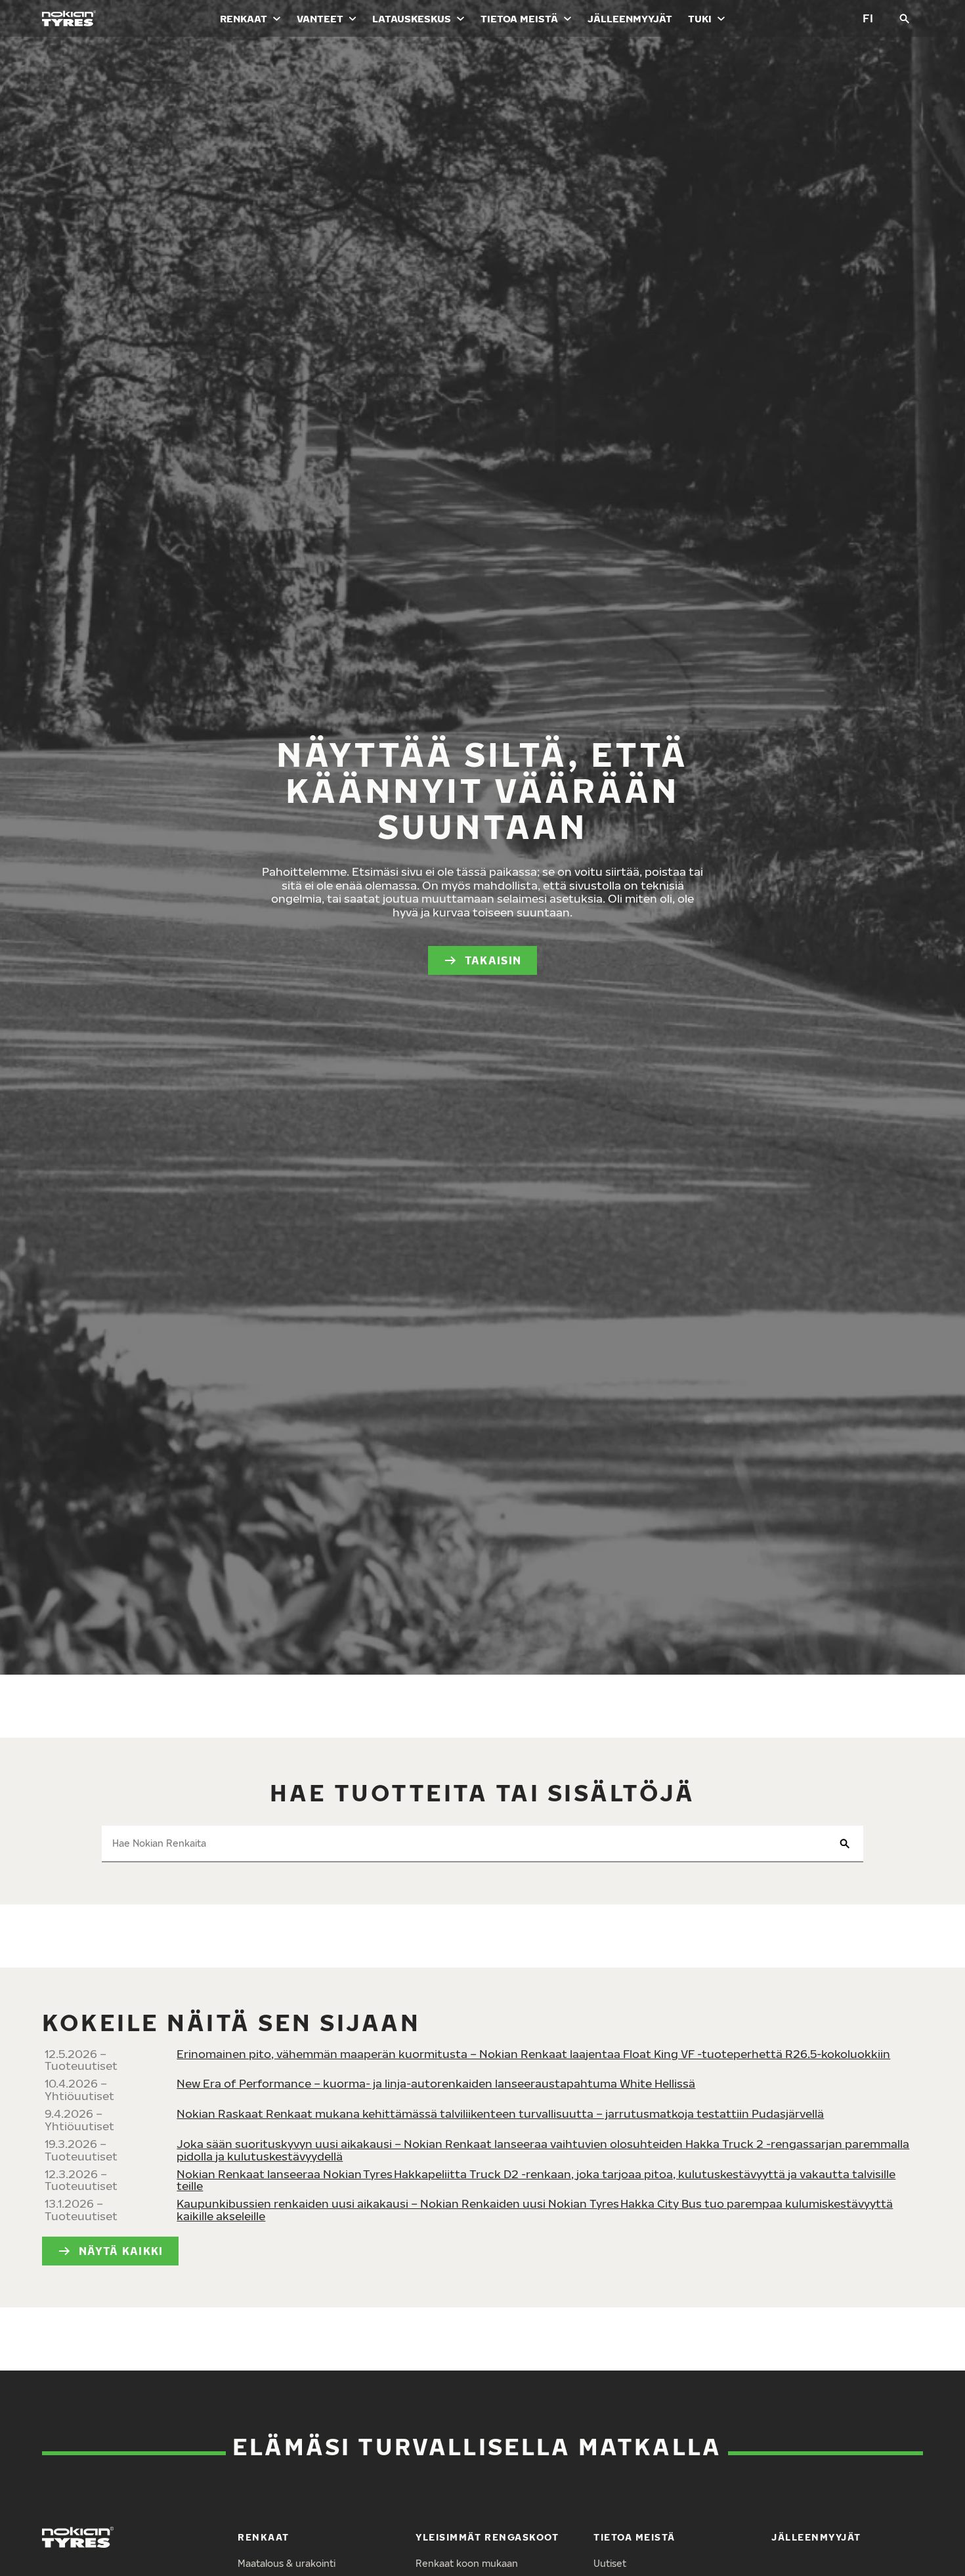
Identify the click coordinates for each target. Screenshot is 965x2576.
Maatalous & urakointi (287, 2563)
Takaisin (493, 960)
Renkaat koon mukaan (467, 2563)
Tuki (700, 18)
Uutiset (610, 2563)
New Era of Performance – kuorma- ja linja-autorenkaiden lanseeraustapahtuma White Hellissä (436, 2083)
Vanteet (320, 18)
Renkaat (244, 18)
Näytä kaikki (121, 2251)
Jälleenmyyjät (630, 18)
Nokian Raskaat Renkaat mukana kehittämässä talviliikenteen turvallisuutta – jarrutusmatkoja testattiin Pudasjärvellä (500, 2114)
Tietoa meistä (519, 18)
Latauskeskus (412, 18)
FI (868, 18)
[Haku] (905, 18)
